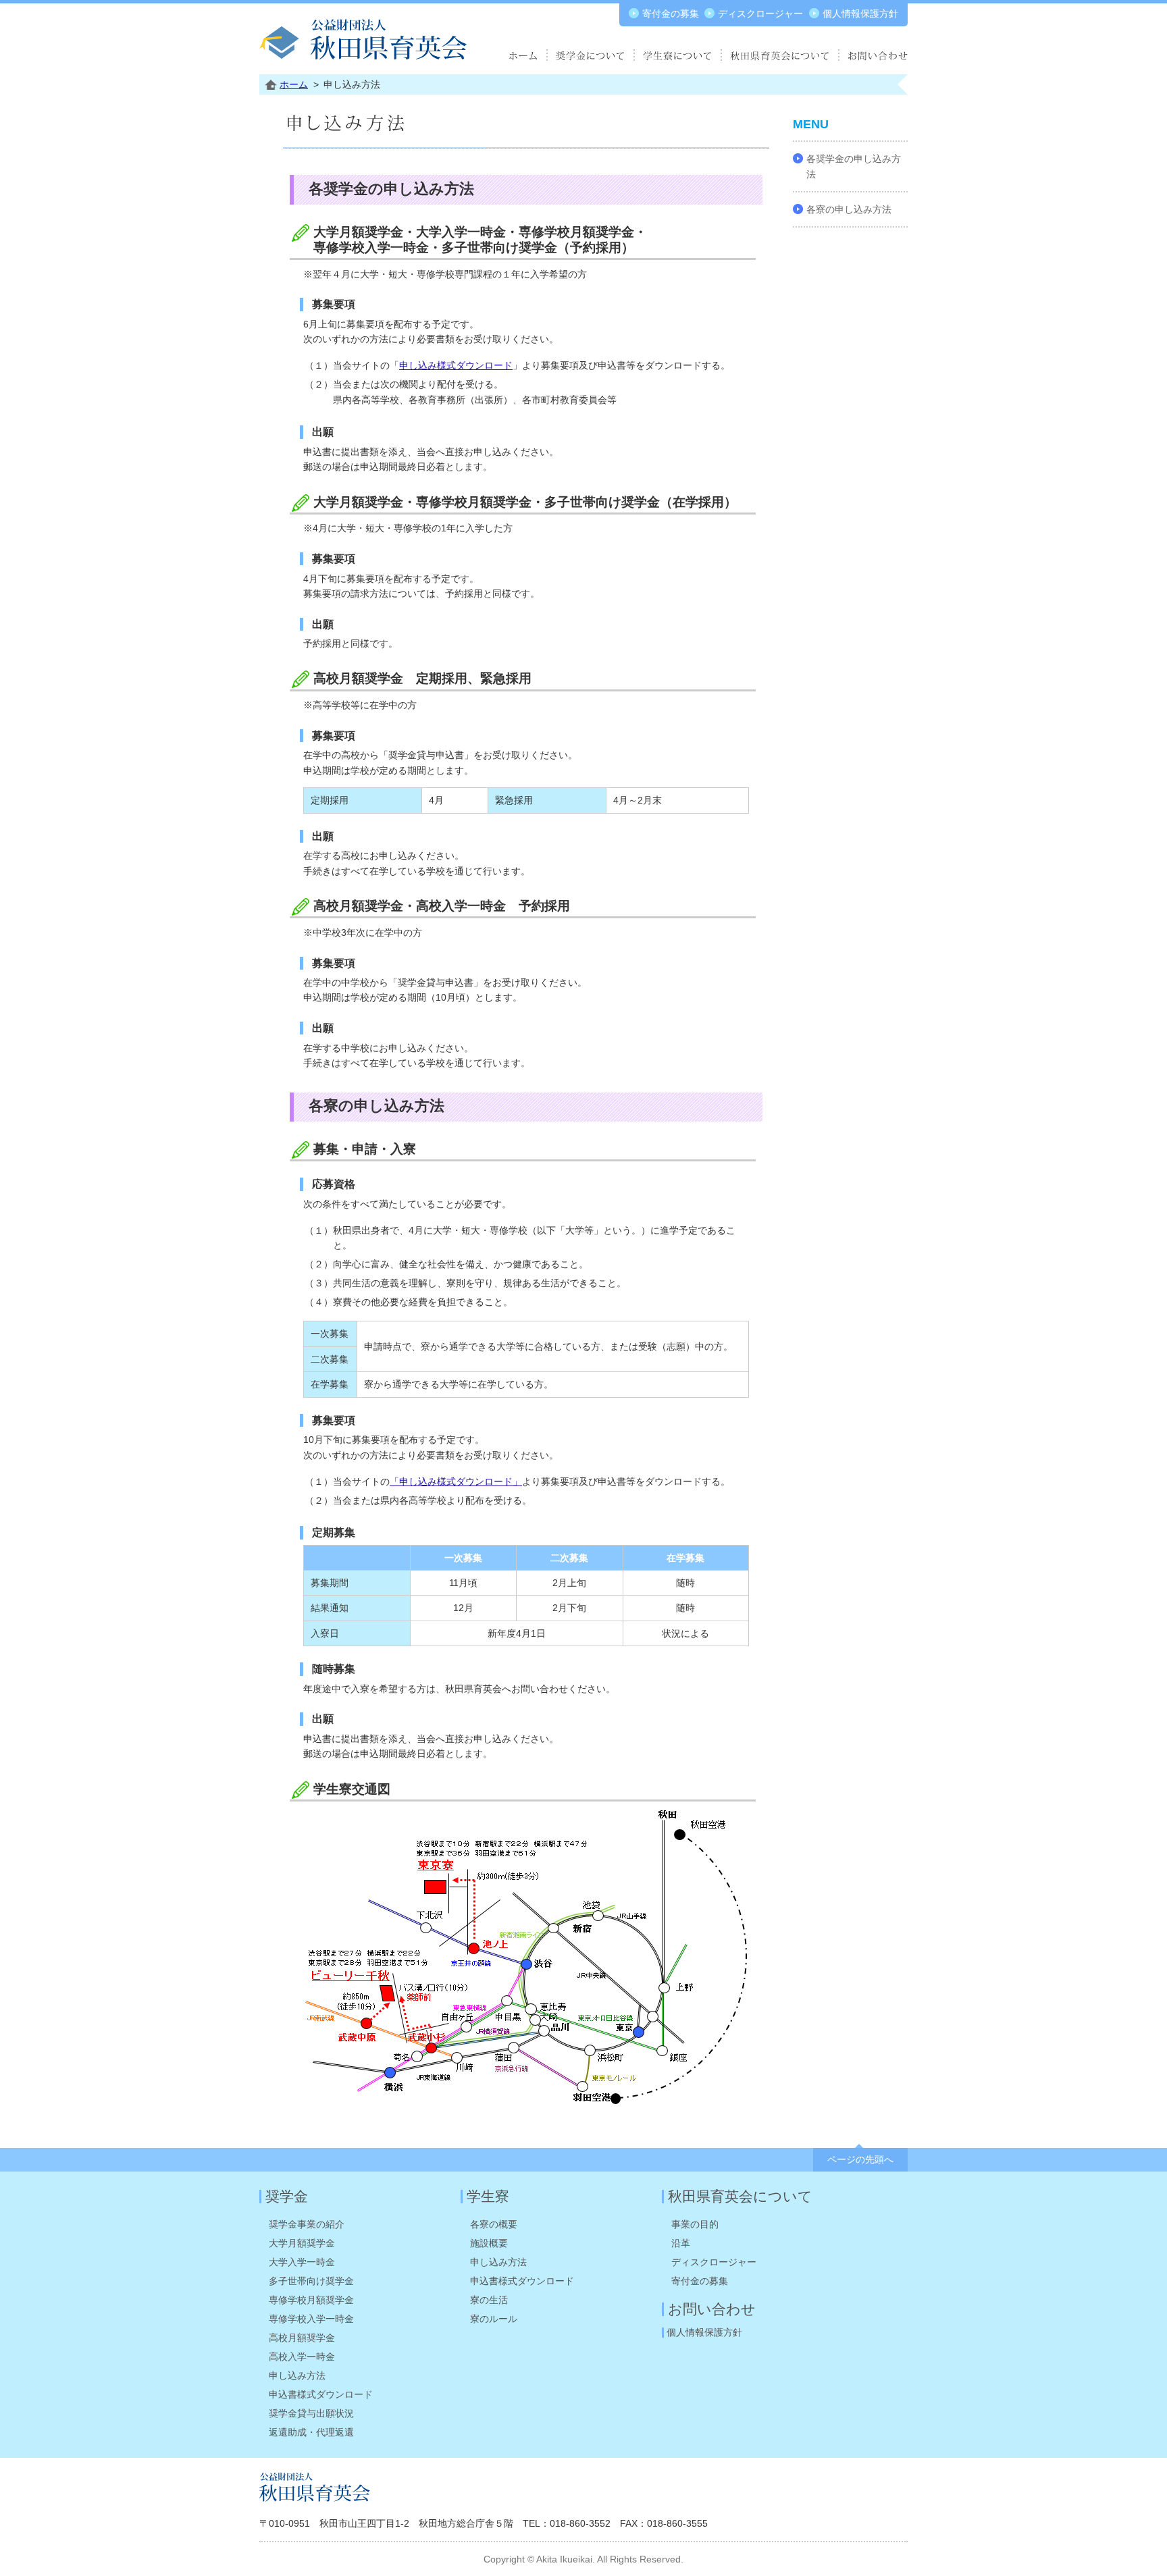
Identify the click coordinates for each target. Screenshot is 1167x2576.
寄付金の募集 (671, 14)
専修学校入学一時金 (311, 2319)
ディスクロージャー (760, 14)
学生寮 (488, 2196)
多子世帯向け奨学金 (311, 2281)
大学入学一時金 (302, 2262)
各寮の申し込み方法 (849, 209)
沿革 (681, 2243)
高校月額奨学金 (302, 2338)
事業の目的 (695, 2224)
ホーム (294, 84)
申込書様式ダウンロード (321, 2394)
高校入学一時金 (302, 2357)
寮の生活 (489, 2300)
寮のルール (494, 2319)
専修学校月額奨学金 (311, 2300)
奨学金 (287, 2196)
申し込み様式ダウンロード (456, 365)
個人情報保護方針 (860, 14)
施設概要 (489, 2243)
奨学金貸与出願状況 (311, 2413)
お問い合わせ (712, 2309)
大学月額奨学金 (302, 2243)
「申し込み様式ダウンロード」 (456, 1481)
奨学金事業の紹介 (307, 2224)
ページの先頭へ (860, 2159)
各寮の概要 (494, 2224)
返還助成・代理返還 (311, 2432)
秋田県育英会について (740, 2196)
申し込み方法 (297, 2375)
